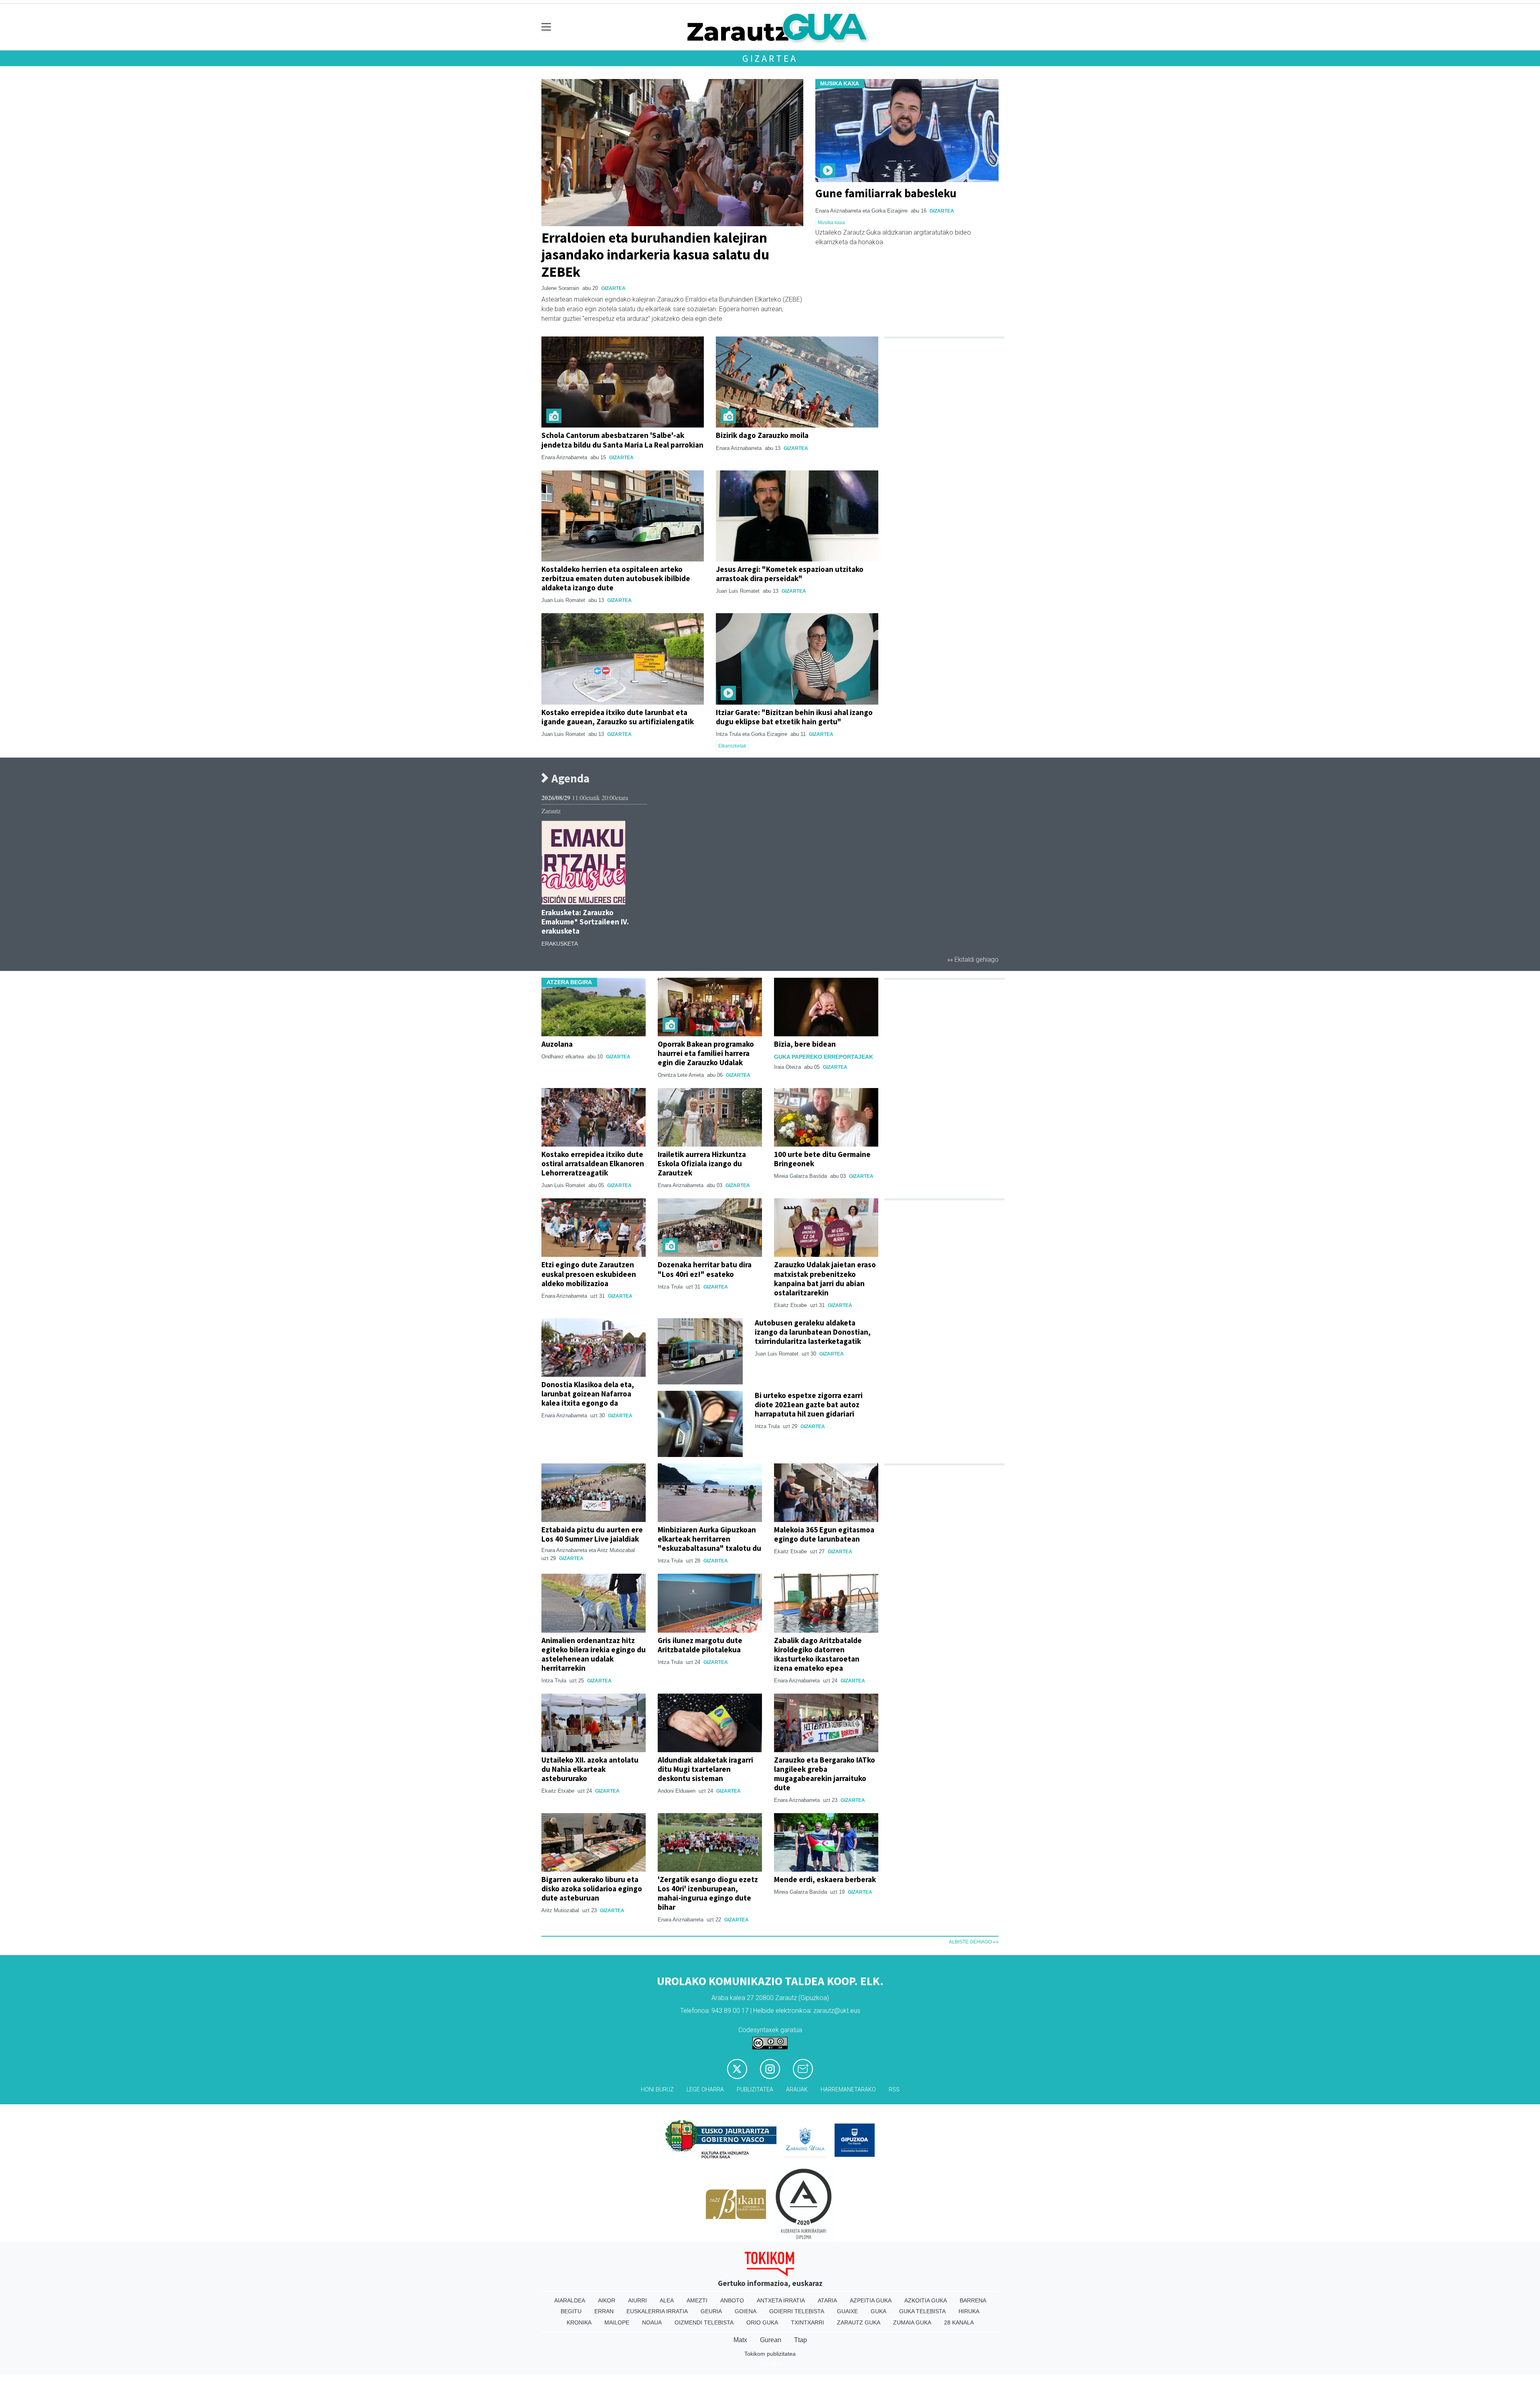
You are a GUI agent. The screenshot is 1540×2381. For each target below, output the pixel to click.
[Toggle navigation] (546, 27)
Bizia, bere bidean (805, 1044)
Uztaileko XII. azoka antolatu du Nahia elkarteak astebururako (590, 1769)
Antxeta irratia (781, 2300)
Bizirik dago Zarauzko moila (762, 435)
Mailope (617, 2322)
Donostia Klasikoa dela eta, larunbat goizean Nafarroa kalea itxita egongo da (588, 1394)
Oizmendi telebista (704, 2322)
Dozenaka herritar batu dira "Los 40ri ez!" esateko (705, 1269)
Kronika (579, 2322)
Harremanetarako (848, 2090)
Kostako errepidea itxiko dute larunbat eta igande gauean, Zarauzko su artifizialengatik (618, 717)
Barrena (973, 2300)
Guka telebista (922, 2311)
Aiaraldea (570, 2300)
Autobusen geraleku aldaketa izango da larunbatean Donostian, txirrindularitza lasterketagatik (813, 1332)
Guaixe (847, 2311)
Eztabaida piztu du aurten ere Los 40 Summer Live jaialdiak (592, 1534)
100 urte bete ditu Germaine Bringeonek (822, 1159)
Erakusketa (560, 944)
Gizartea (770, 58)
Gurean (771, 2340)
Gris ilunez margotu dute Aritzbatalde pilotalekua (700, 1645)
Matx (740, 2340)
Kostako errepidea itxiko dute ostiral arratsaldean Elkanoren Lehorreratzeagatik (593, 1163)
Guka (878, 2311)
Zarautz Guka (859, 2322)
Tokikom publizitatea (770, 2354)
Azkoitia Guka (926, 2300)
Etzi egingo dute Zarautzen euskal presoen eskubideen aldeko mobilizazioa (589, 1274)
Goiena (746, 2311)
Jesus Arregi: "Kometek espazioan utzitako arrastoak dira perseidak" (790, 574)
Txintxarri (807, 2322)
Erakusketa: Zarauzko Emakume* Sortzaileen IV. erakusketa (585, 922)
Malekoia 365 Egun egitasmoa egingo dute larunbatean (824, 1534)
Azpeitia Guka (871, 2300)
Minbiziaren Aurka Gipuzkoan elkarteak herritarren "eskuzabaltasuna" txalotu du (709, 1539)
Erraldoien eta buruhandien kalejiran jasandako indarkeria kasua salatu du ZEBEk (655, 254)
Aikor (607, 2300)
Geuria (711, 2311)
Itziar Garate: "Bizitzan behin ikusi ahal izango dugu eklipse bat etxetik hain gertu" (794, 717)
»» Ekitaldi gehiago (973, 959)
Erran (604, 2311)
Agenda (569, 779)
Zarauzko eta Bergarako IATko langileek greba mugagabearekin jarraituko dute (825, 1774)
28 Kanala (959, 2322)
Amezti (697, 2300)
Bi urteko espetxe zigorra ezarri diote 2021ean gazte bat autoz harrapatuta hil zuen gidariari (809, 1404)
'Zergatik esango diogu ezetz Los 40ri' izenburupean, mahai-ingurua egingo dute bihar (708, 1893)
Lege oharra (705, 2090)
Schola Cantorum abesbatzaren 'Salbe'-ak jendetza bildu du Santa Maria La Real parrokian (622, 440)
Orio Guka (762, 2322)
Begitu (571, 2311)
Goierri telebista (797, 2311)
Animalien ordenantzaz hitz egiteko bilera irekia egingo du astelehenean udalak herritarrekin (594, 1654)
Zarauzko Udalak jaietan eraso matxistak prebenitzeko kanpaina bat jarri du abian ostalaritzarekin (825, 1278)
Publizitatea (755, 2090)
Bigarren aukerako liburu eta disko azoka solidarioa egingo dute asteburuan (592, 1889)
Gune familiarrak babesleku (886, 193)
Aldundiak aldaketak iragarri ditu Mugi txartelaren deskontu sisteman (705, 1769)
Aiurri (637, 2300)
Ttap (800, 2340)
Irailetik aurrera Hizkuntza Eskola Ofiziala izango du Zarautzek (702, 1163)
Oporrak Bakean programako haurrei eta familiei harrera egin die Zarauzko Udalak (706, 1053)
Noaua (652, 2322)
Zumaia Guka (912, 2322)
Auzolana (557, 1044)
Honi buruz (657, 2090)
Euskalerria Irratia (657, 2311)
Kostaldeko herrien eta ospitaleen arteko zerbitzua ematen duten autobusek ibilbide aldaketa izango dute (616, 578)
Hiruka (969, 2311)
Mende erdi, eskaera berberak (825, 1879)
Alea (667, 2300)
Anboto (732, 2300)
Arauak (797, 2090)
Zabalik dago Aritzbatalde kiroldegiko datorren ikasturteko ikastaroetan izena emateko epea (818, 1654)
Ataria (827, 2300)
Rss (894, 2090)
